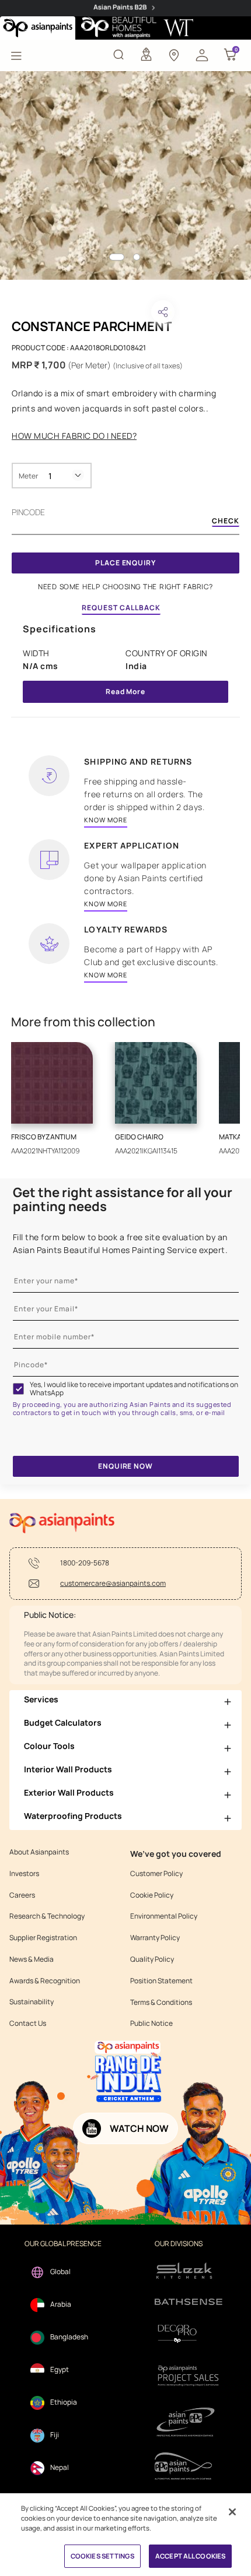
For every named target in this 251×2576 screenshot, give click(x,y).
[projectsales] (189, 2375)
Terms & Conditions (161, 2003)
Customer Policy (156, 1874)
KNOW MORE (106, 820)
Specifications (60, 629)
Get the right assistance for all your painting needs (123, 1199)
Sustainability (32, 2002)
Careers (22, 1895)
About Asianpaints (39, 1852)
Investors (24, 1874)
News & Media (32, 1959)
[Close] (232, 2512)
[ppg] (189, 2422)
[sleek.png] (189, 2270)
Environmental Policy (164, 1916)
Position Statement (161, 1981)
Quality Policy (152, 1959)
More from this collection (83, 1022)
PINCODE (28, 512)
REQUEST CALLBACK (121, 608)
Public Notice (151, 2024)
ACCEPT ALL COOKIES (190, 2556)
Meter (28, 476)
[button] (202, 54)
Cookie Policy (152, 1895)
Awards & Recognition (45, 1981)
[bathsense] (189, 2303)
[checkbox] (19, 1389)
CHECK (226, 522)
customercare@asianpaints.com (113, 1583)
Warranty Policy (155, 1938)
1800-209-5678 (85, 1563)
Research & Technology (47, 1916)
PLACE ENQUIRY (125, 563)
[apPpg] (189, 2466)
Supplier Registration (43, 1938)
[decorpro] (189, 2334)
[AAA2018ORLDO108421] (125, 175)
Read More (125, 691)
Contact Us (28, 2024)
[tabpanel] (125, 175)
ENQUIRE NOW (125, 1466)
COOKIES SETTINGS (102, 2556)
